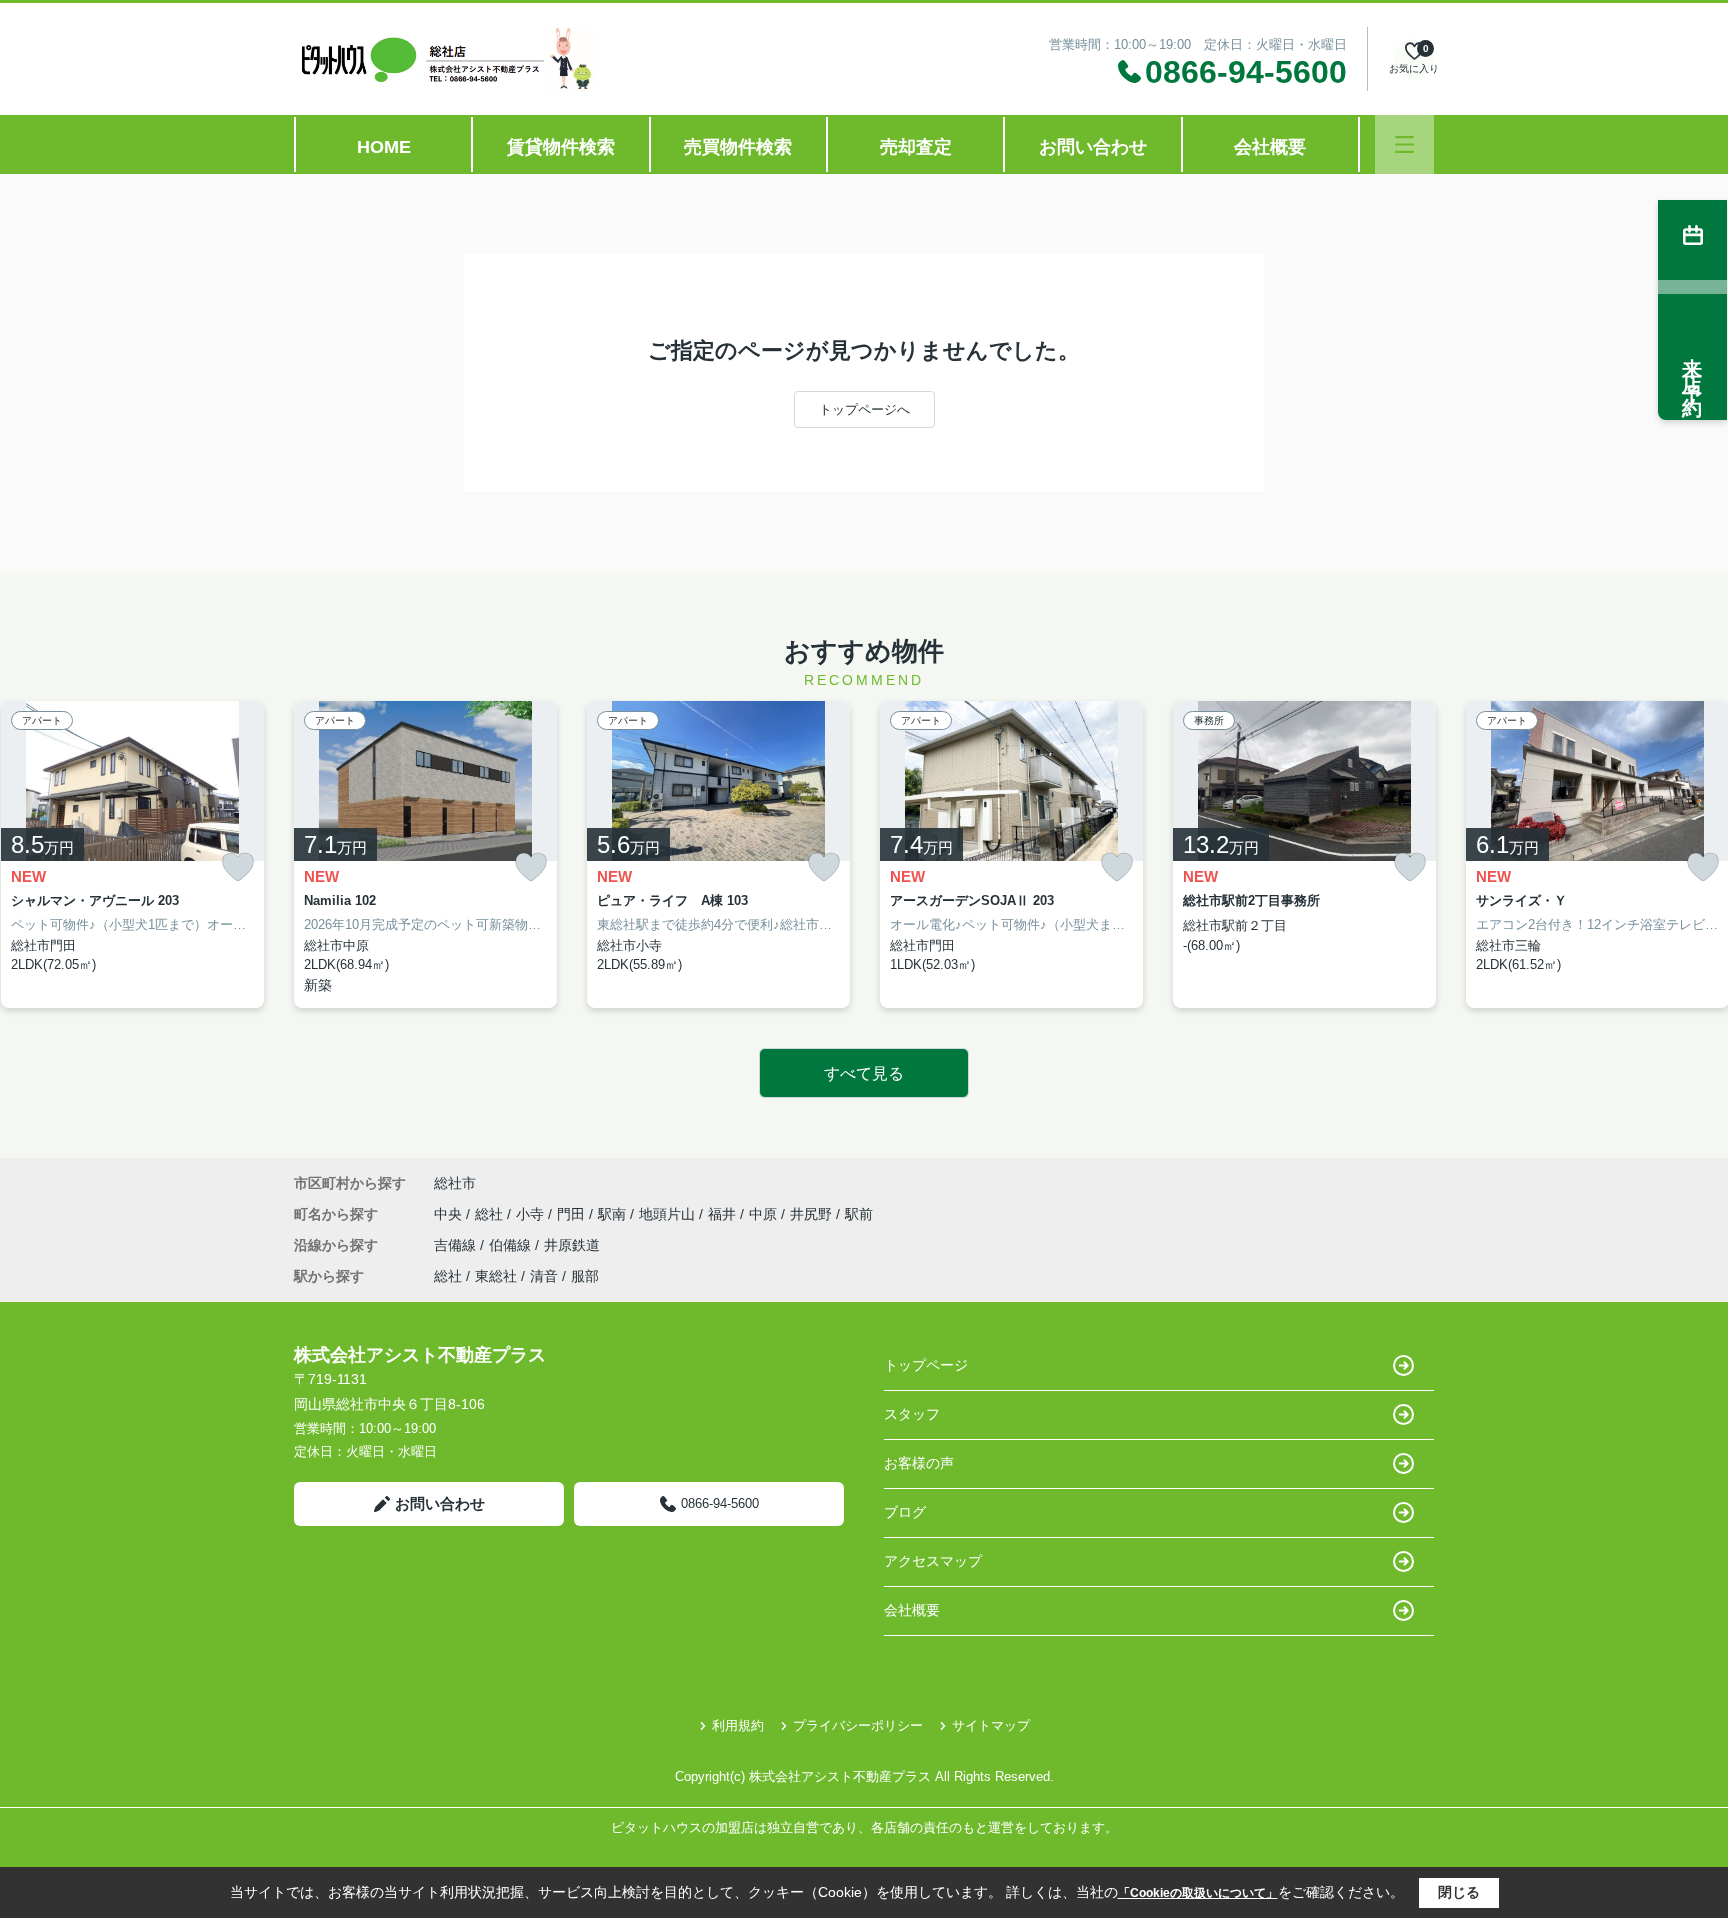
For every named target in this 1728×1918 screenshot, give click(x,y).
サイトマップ (991, 1725)
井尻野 (813, 1214)
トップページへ (864, 409)
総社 (491, 1214)
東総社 (496, 1276)
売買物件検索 (738, 147)
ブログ (905, 1512)
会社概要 (1270, 147)
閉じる (1459, 1892)
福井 (724, 1214)
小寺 (532, 1214)
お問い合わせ (1093, 147)
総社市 (455, 1183)
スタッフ (912, 1414)
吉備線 (457, 1245)
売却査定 (916, 147)
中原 (765, 1214)
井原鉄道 (572, 1245)
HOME (384, 147)
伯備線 (512, 1245)
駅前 (859, 1214)
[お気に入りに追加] (238, 866)
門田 (573, 1214)
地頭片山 (669, 1214)
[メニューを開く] (1404, 144)
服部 (585, 1276)
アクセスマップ (933, 1561)
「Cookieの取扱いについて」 (1198, 1893)
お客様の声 (919, 1463)
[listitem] (425, 854)
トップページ (926, 1365)
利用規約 (738, 1725)
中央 (450, 1214)
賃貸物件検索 (561, 147)
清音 (544, 1276)
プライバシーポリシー (858, 1725)
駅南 (614, 1214)
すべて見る (864, 1073)
